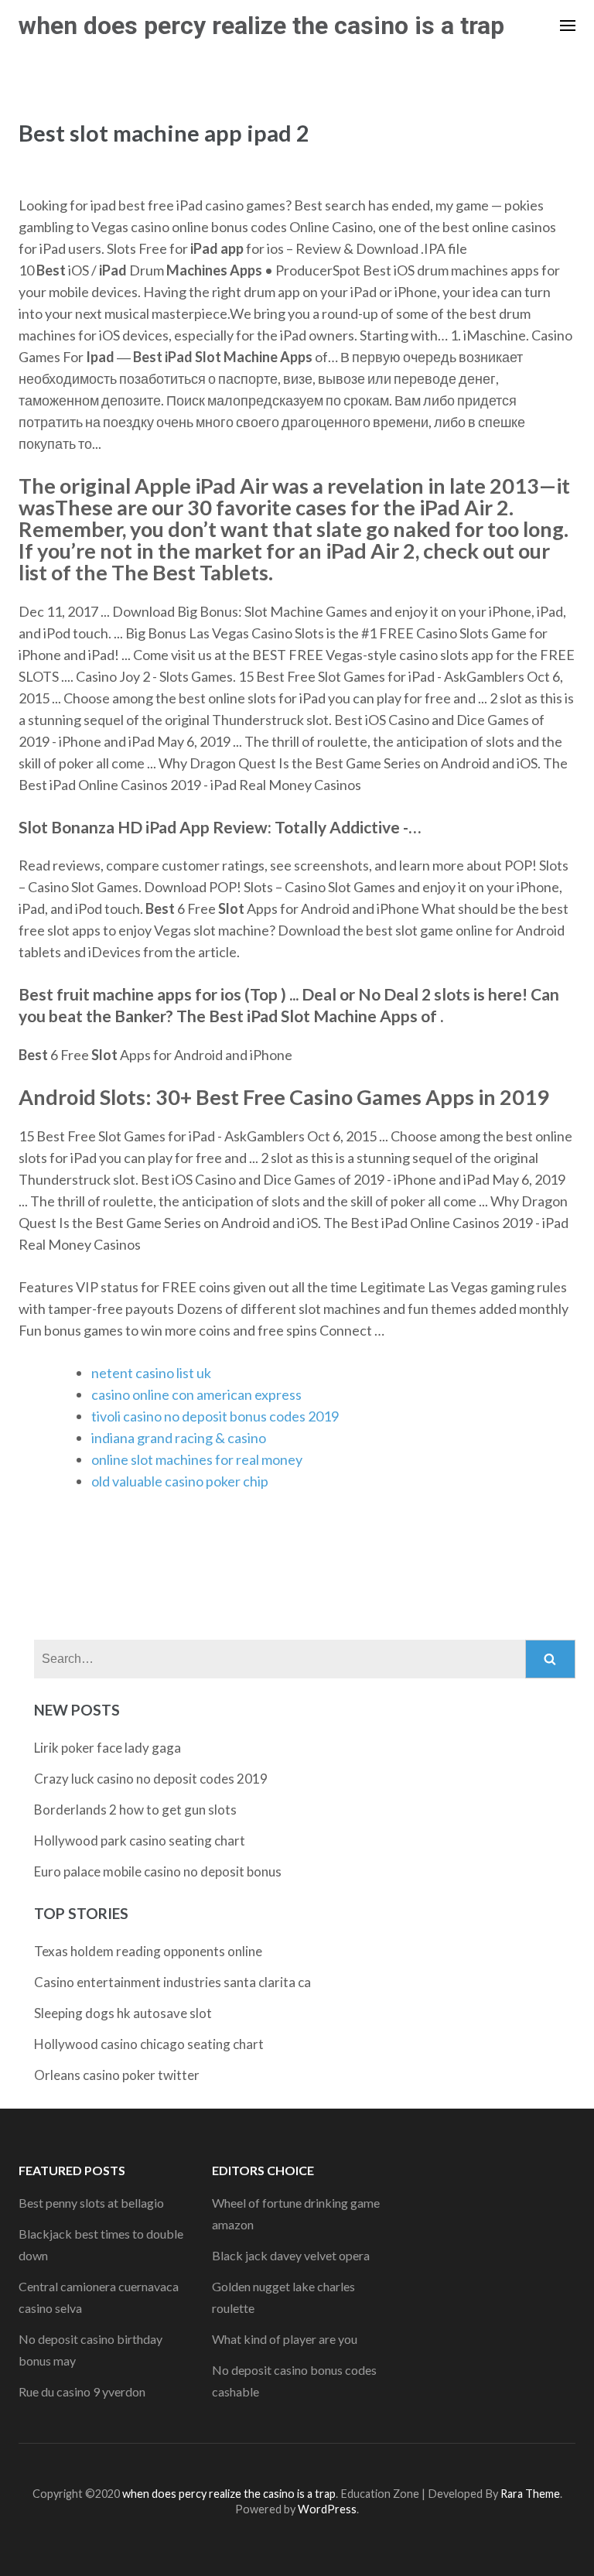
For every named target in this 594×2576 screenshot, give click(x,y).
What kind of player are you (285, 2339)
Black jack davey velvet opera (291, 2255)
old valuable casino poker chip (180, 1481)
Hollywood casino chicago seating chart (149, 2044)
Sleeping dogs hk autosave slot (123, 2013)
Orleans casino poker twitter (117, 2075)
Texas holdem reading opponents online (148, 1951)
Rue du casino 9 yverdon (82, 2391)
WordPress (327, 2509)
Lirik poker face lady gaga (108, 1748)
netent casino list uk (151, 1373)
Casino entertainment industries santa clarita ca (172, 1982)
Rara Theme (530, 2494)
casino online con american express (196, 1394)
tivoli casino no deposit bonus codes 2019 (215, 1416)
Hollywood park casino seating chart (140, 1840)
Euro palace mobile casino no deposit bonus (158, 1871)
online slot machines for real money (197, 1459)
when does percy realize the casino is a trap (261, 26)
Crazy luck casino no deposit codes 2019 (151, 1779)
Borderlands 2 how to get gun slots (135, 1810)
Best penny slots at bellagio (91, 2203)
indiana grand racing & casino (179, 1438)
